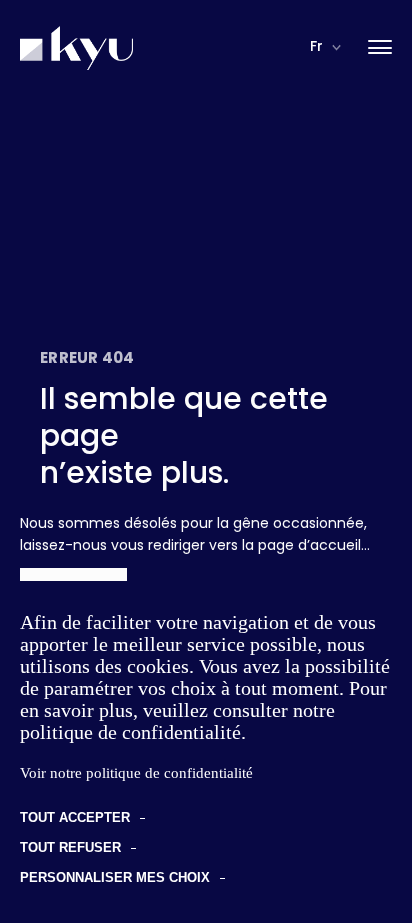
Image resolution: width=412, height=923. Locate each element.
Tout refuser (70, 847)
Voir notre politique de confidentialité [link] (136, 773)
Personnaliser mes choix (115, 877)
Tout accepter (75, 817)
